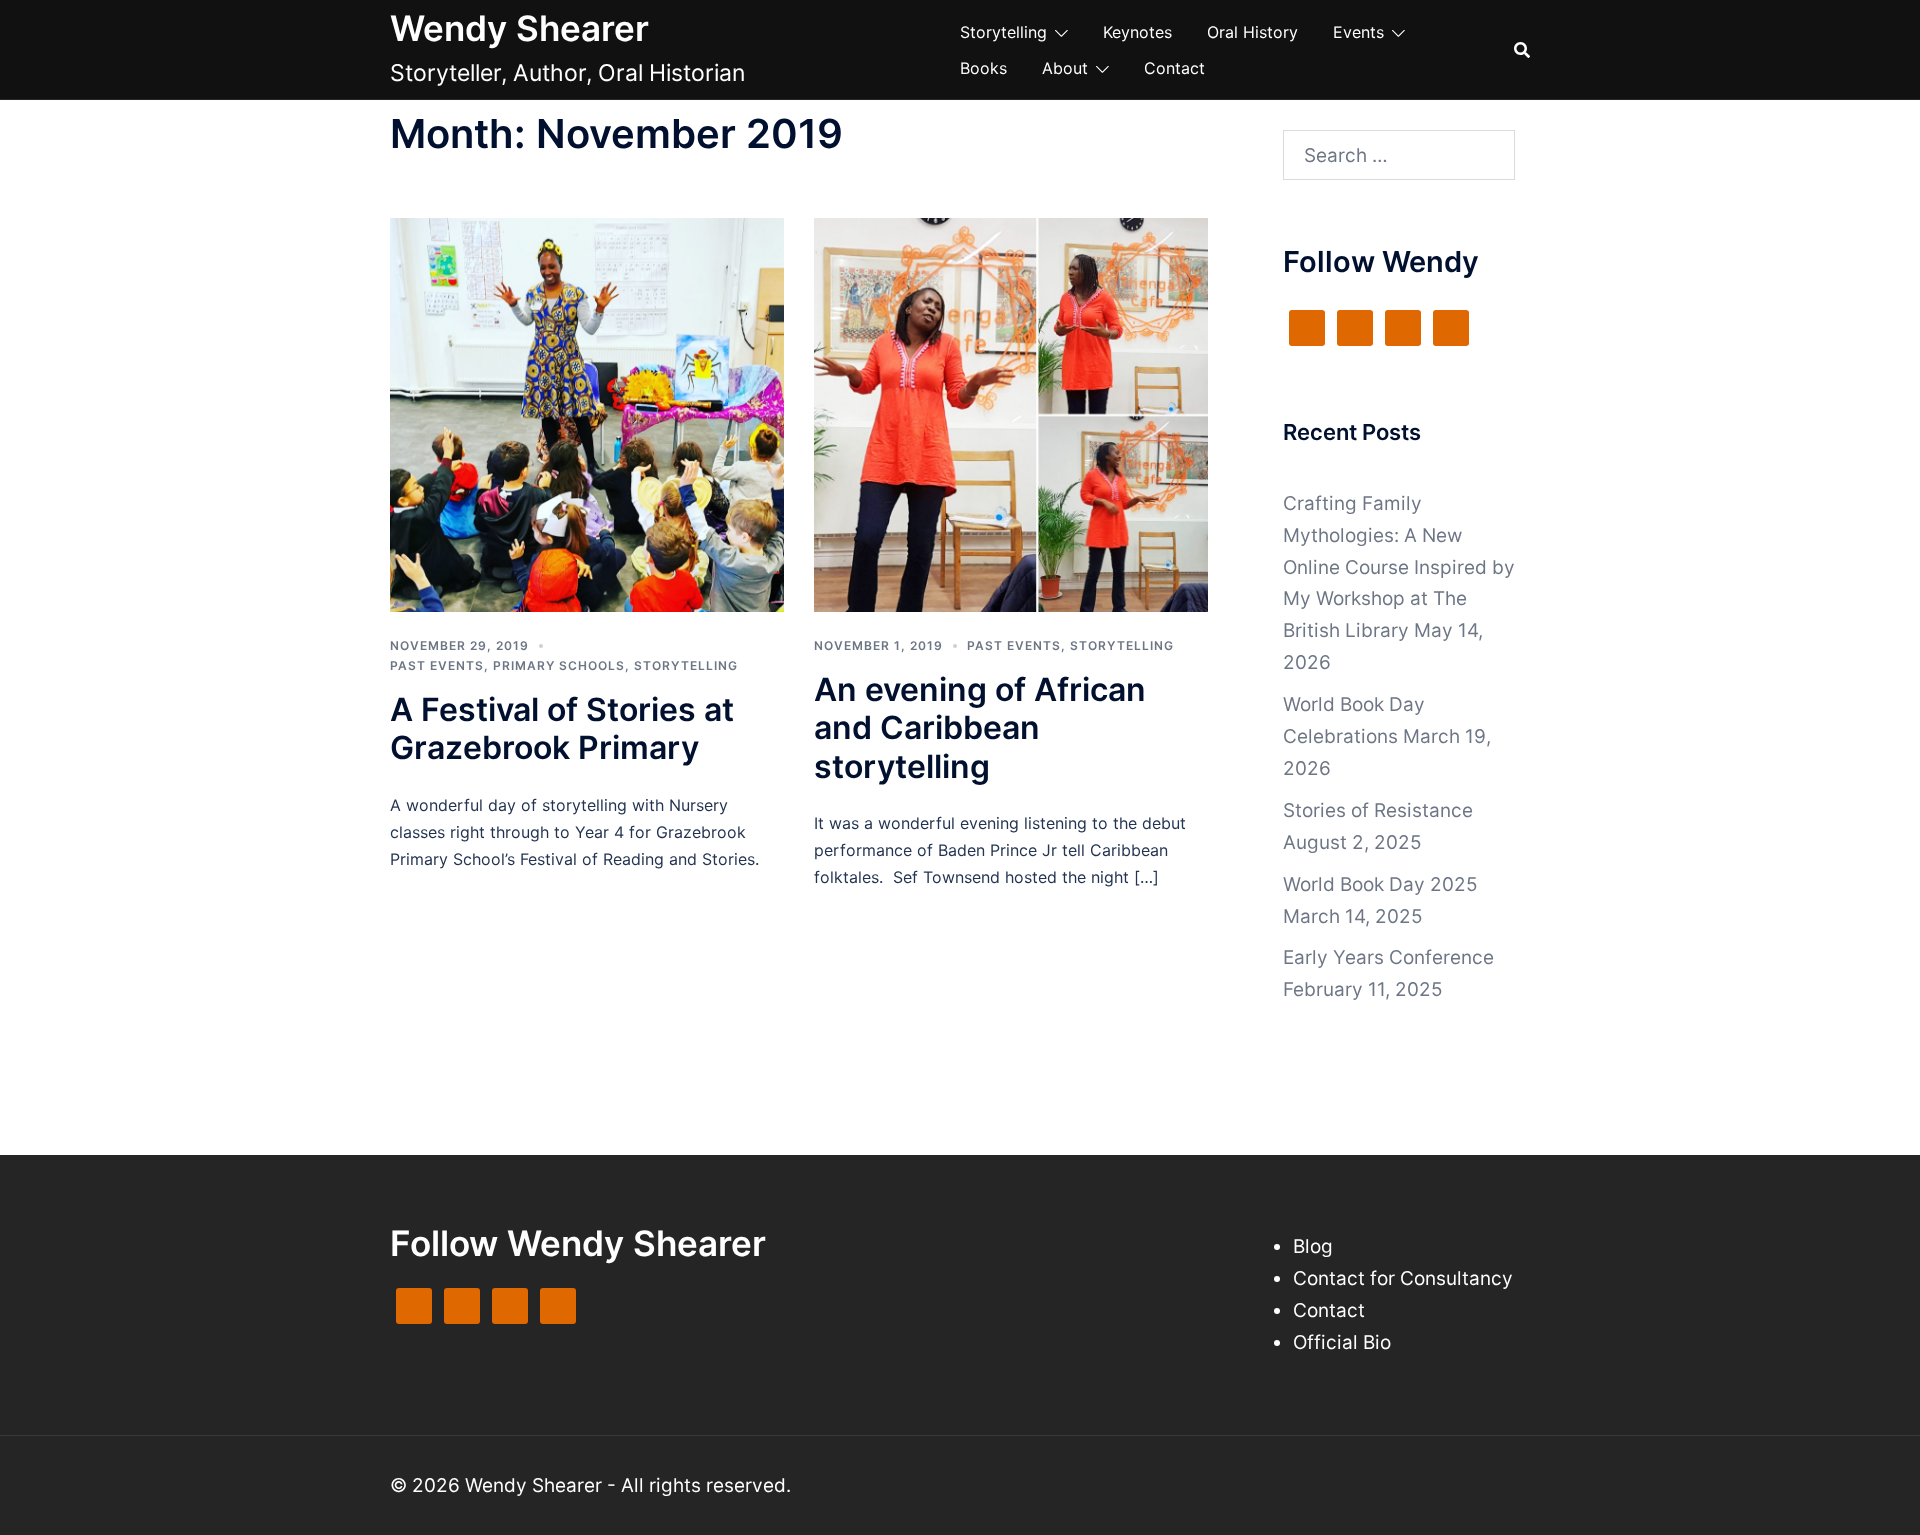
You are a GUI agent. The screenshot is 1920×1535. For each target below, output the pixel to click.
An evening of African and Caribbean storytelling (980, 728)
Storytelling (1003, 32)
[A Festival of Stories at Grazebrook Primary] (587, 413)
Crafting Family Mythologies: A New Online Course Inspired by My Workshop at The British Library (1399, 567)
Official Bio (1342, 1342)
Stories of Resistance (1378, 810)
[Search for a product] (1522, 50)
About (1065, 68)
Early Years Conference (1388, 957)
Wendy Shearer (519, 28)
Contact (1174, 68)
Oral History (1252, 32)
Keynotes (1137, 32)
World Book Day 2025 (1380, 884)
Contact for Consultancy (1403, 1278)
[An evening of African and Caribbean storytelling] (1011, 413)
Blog (1313, 1246)
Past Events (437, 665)
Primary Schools (559, 665)
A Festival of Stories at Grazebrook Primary (562, 728)
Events (1358, 32)
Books (983, 68)
